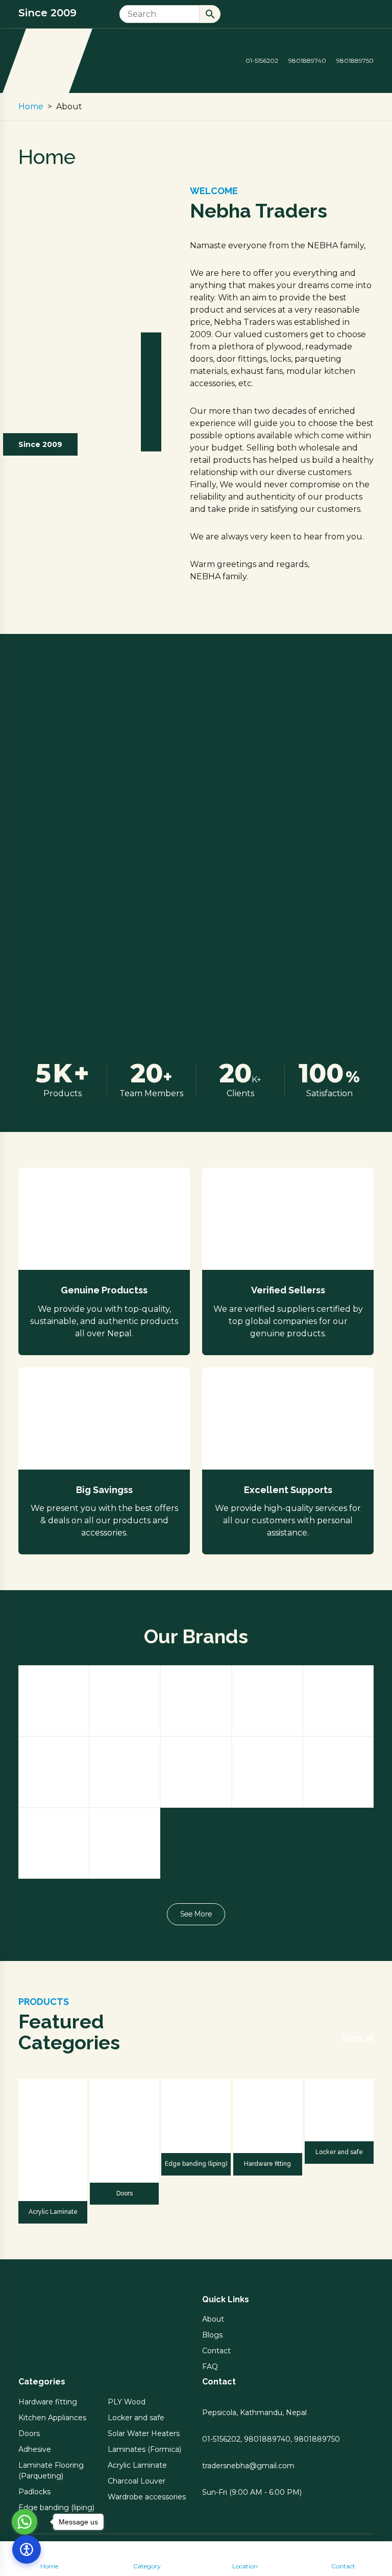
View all (357, 2037)
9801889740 (307, 61)
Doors (125, 2193)
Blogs (212, 2335)
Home (49, 2566)
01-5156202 (261, 61)
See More (196, 1914)
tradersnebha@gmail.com (248, 2466)
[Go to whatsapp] (24, 2522)
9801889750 (354, 61)
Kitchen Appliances (52, 2418)
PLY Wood (127, 2402)
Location (245, 2566)
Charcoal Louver (137, 2481)
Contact (343, 2566)
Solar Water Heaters (144, 2433)
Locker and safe (339, 2152)
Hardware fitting (267, 2164)
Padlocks (34, 2492)
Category (147, 2566)
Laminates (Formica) (144, 2449)
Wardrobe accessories (147, 2497)
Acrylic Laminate (53, 2212)
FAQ (210, 2367)
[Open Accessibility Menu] (27, 2549)
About (213, 2319)
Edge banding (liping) (196, 2164)
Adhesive (35, 2449)
